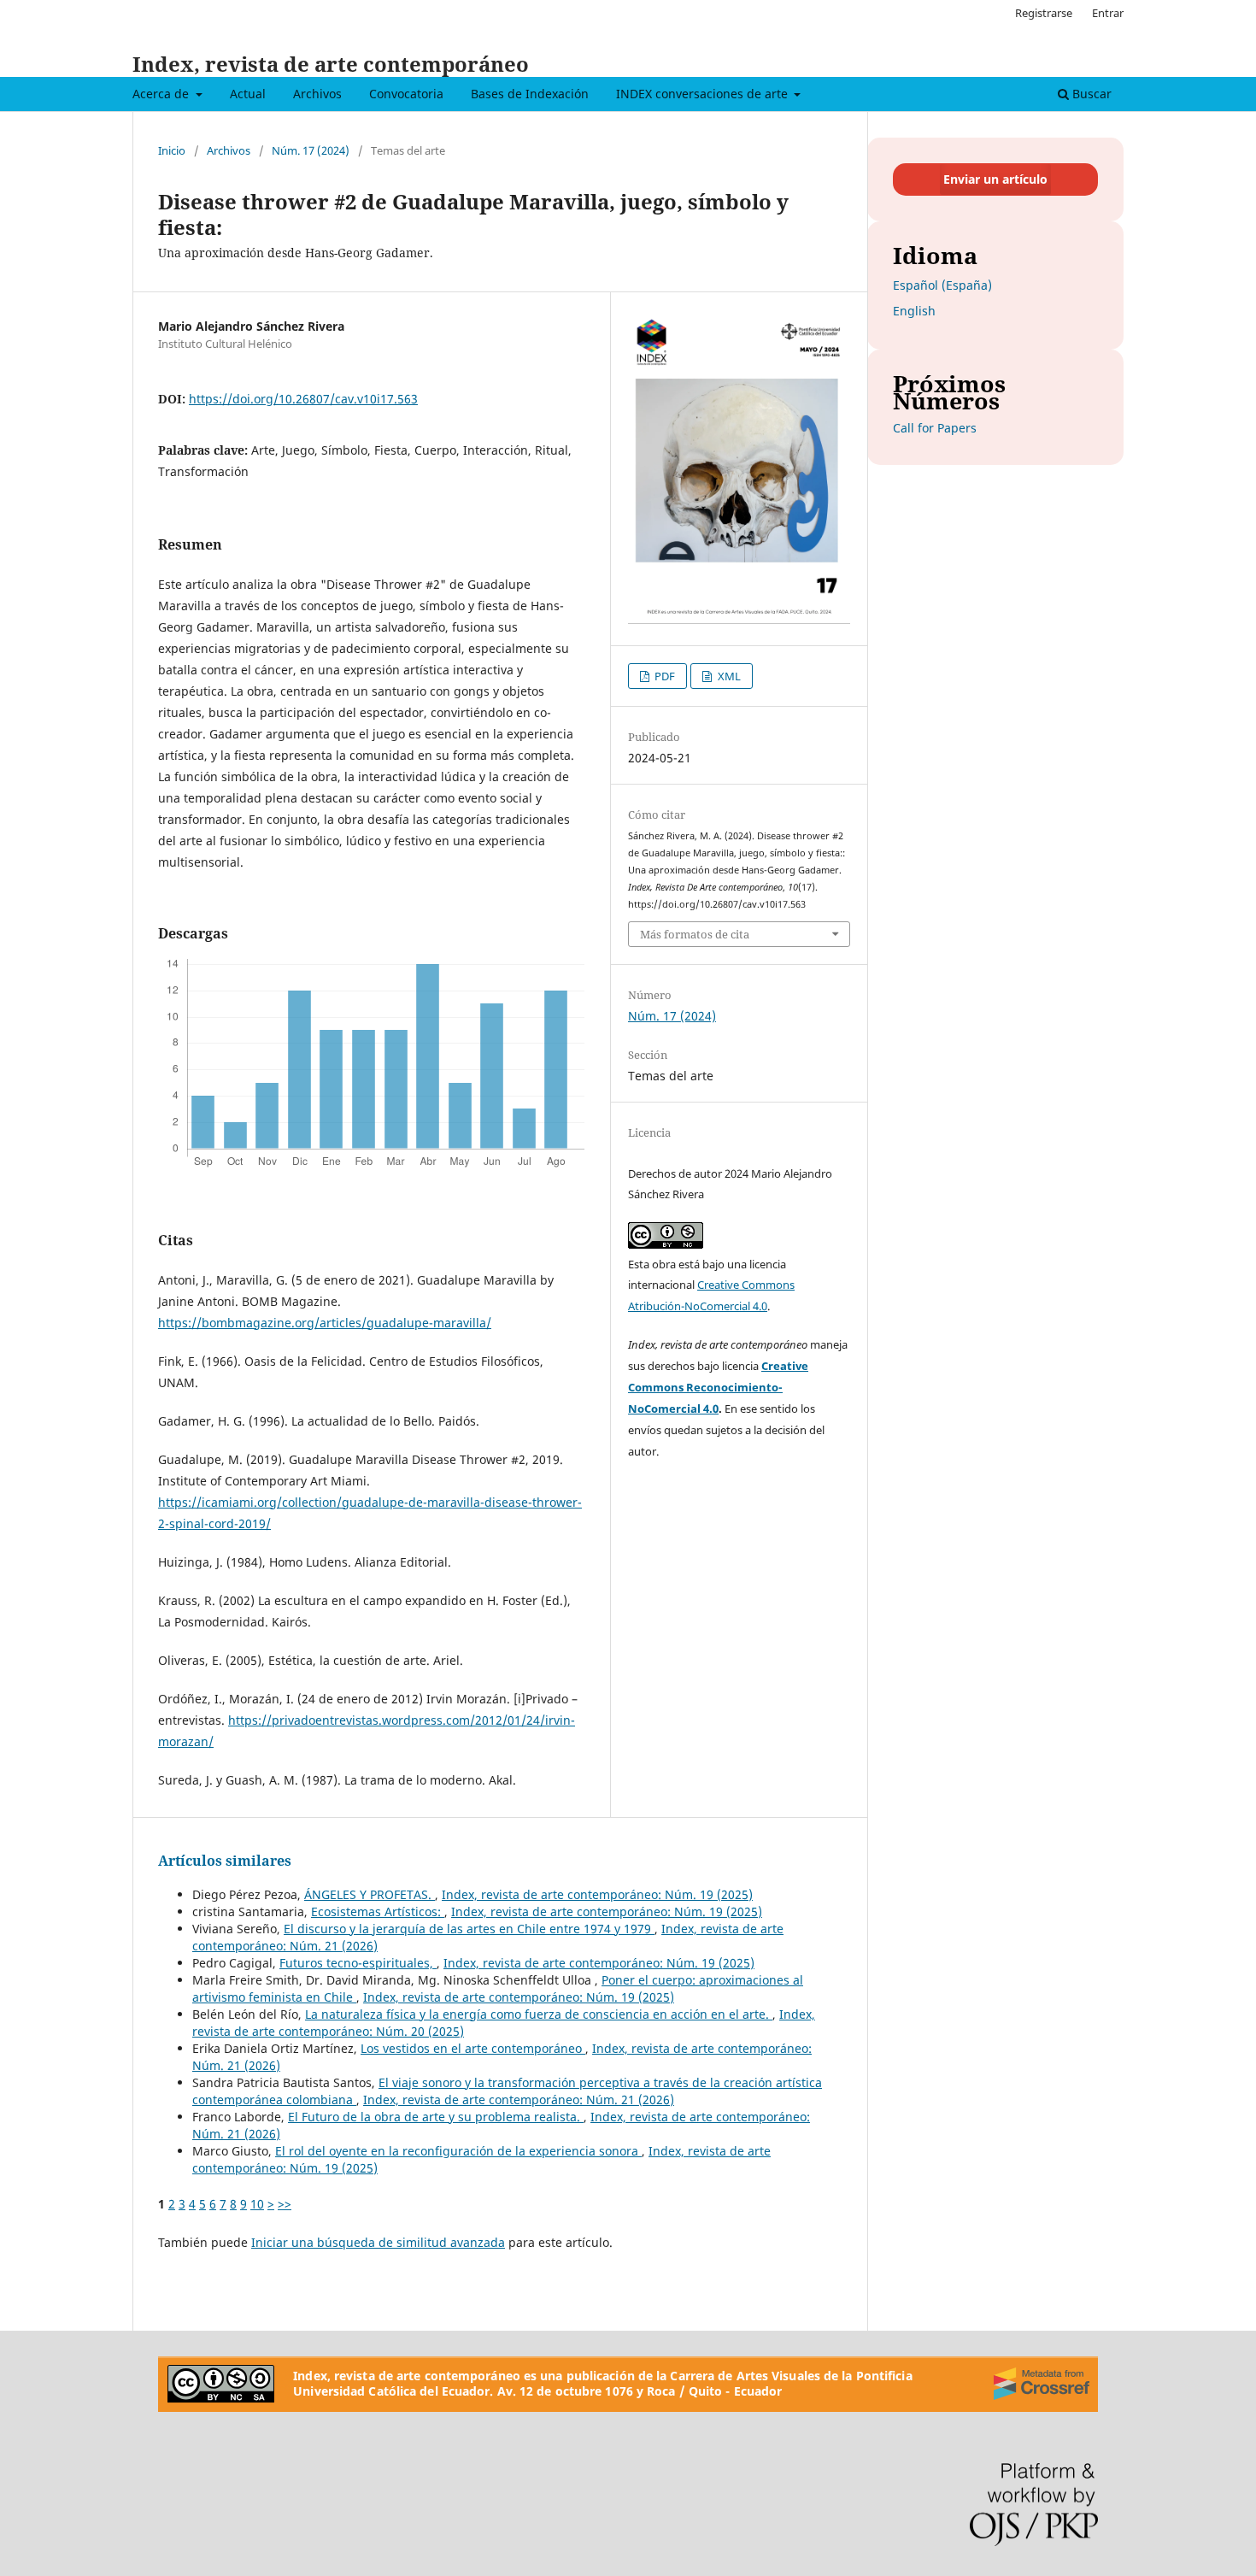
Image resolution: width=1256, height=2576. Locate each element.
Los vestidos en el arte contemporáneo (473, 2048)
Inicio (172, 150)
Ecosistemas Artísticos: (378, 1911)
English (914, 311)
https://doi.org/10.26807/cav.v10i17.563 (303, 399)
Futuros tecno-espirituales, (358, 1963)
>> (285, 2204)
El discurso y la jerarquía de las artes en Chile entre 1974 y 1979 (469, 1929)
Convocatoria (406, 94)
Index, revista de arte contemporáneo (331, 64)
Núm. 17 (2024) (311, 150)
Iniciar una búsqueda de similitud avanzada (378, 2242)
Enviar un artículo (995, 179)
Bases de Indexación (530, 94)
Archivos (317, 94)
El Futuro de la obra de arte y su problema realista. (436, 2117)
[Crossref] (1042, 2384)
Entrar (1108, 13)
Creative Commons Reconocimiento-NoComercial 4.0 (718, 1387)
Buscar (1090, 94)
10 (257, 2204)
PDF (663, 676)
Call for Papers (935, 428)
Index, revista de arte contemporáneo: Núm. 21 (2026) (519, 2100)
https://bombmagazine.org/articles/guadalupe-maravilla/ (325, 1323)
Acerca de (162, 94)
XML (728, 676)
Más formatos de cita (695, 934)
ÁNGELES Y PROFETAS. (370, 1894)
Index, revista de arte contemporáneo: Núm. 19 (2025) (597, 1894)
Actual (248, 94)
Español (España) (942, 285)
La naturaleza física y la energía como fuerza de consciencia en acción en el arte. (539, 2014)
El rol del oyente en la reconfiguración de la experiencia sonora (458, 2151)
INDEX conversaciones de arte (704, 94)
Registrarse (1044, 13)
